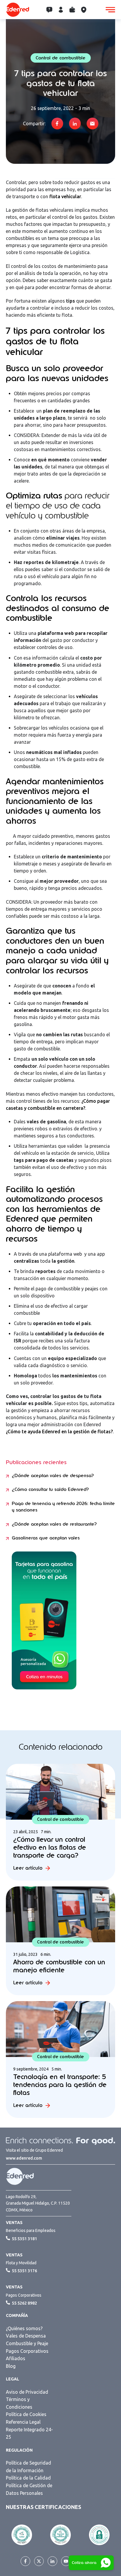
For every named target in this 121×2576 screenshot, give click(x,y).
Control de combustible (60, 58)
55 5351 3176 (24, 2271)
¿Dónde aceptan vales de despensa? (53, 1476)
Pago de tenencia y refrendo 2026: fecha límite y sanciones (63, 1507)
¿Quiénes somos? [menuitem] (24, 2328)
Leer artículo (28, 1868)
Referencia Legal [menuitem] (23, 2422)
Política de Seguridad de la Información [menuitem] (28, 2467)
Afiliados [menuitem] (16, 2358)
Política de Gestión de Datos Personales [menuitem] (29, 2489)
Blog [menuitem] (11, 2366)
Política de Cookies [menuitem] (26, 2414)
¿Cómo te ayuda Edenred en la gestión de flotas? (59, 1432)
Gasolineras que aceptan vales (46, 1538)
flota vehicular (65, 196)
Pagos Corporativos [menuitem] (27, 2351)
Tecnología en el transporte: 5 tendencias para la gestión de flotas (60, 2085)
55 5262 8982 (24, 2303)
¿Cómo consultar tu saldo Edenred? (50, 1489)
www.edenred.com (24, 2158)
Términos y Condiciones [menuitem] (19, 2403)
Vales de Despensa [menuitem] (26, 2336)
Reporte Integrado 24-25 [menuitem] (29, 2433)
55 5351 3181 (24, 2239)
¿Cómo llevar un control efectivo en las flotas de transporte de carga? (50, 1847)
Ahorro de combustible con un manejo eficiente (59, 1966)
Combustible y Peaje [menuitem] (27, 2343)
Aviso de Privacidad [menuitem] (27, 2392)
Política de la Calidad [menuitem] (28, 2478)
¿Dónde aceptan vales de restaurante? (54, 1524)
